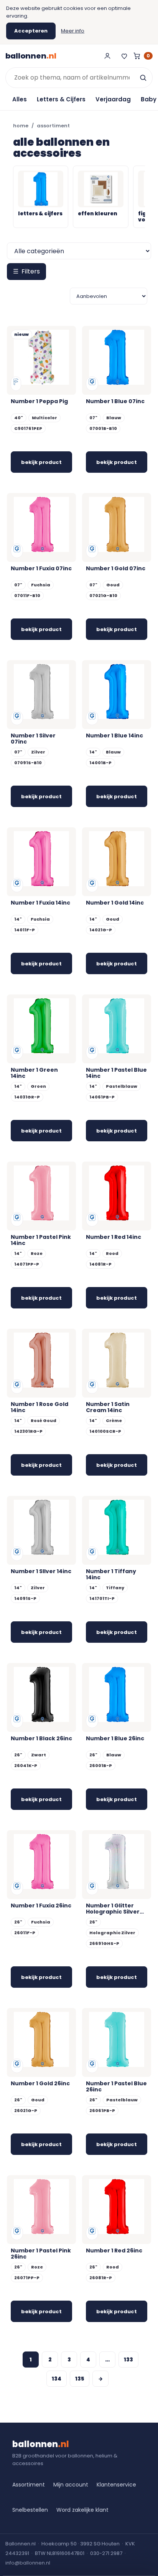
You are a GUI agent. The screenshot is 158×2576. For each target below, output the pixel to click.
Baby (149, 99)
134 (57, 2379)
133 (128, 2360)
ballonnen (31, 56)
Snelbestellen (30, 2510)
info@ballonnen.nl (28, 2563)
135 (80, 2379)
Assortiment (29, 2485)
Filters (26, 271)
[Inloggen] (107, 56)
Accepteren (31, 31)
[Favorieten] (124, 56)
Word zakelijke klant (82, 2510)
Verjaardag (113, 99)
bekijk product (41, 462)
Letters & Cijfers (61, 99)
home (21, 126)
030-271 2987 (106, 2553)
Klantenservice (116, 2485)
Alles (20, 99)
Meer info (73, 31)
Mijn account (71, 2485)
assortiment (53, 126)
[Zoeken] (143, 78)
